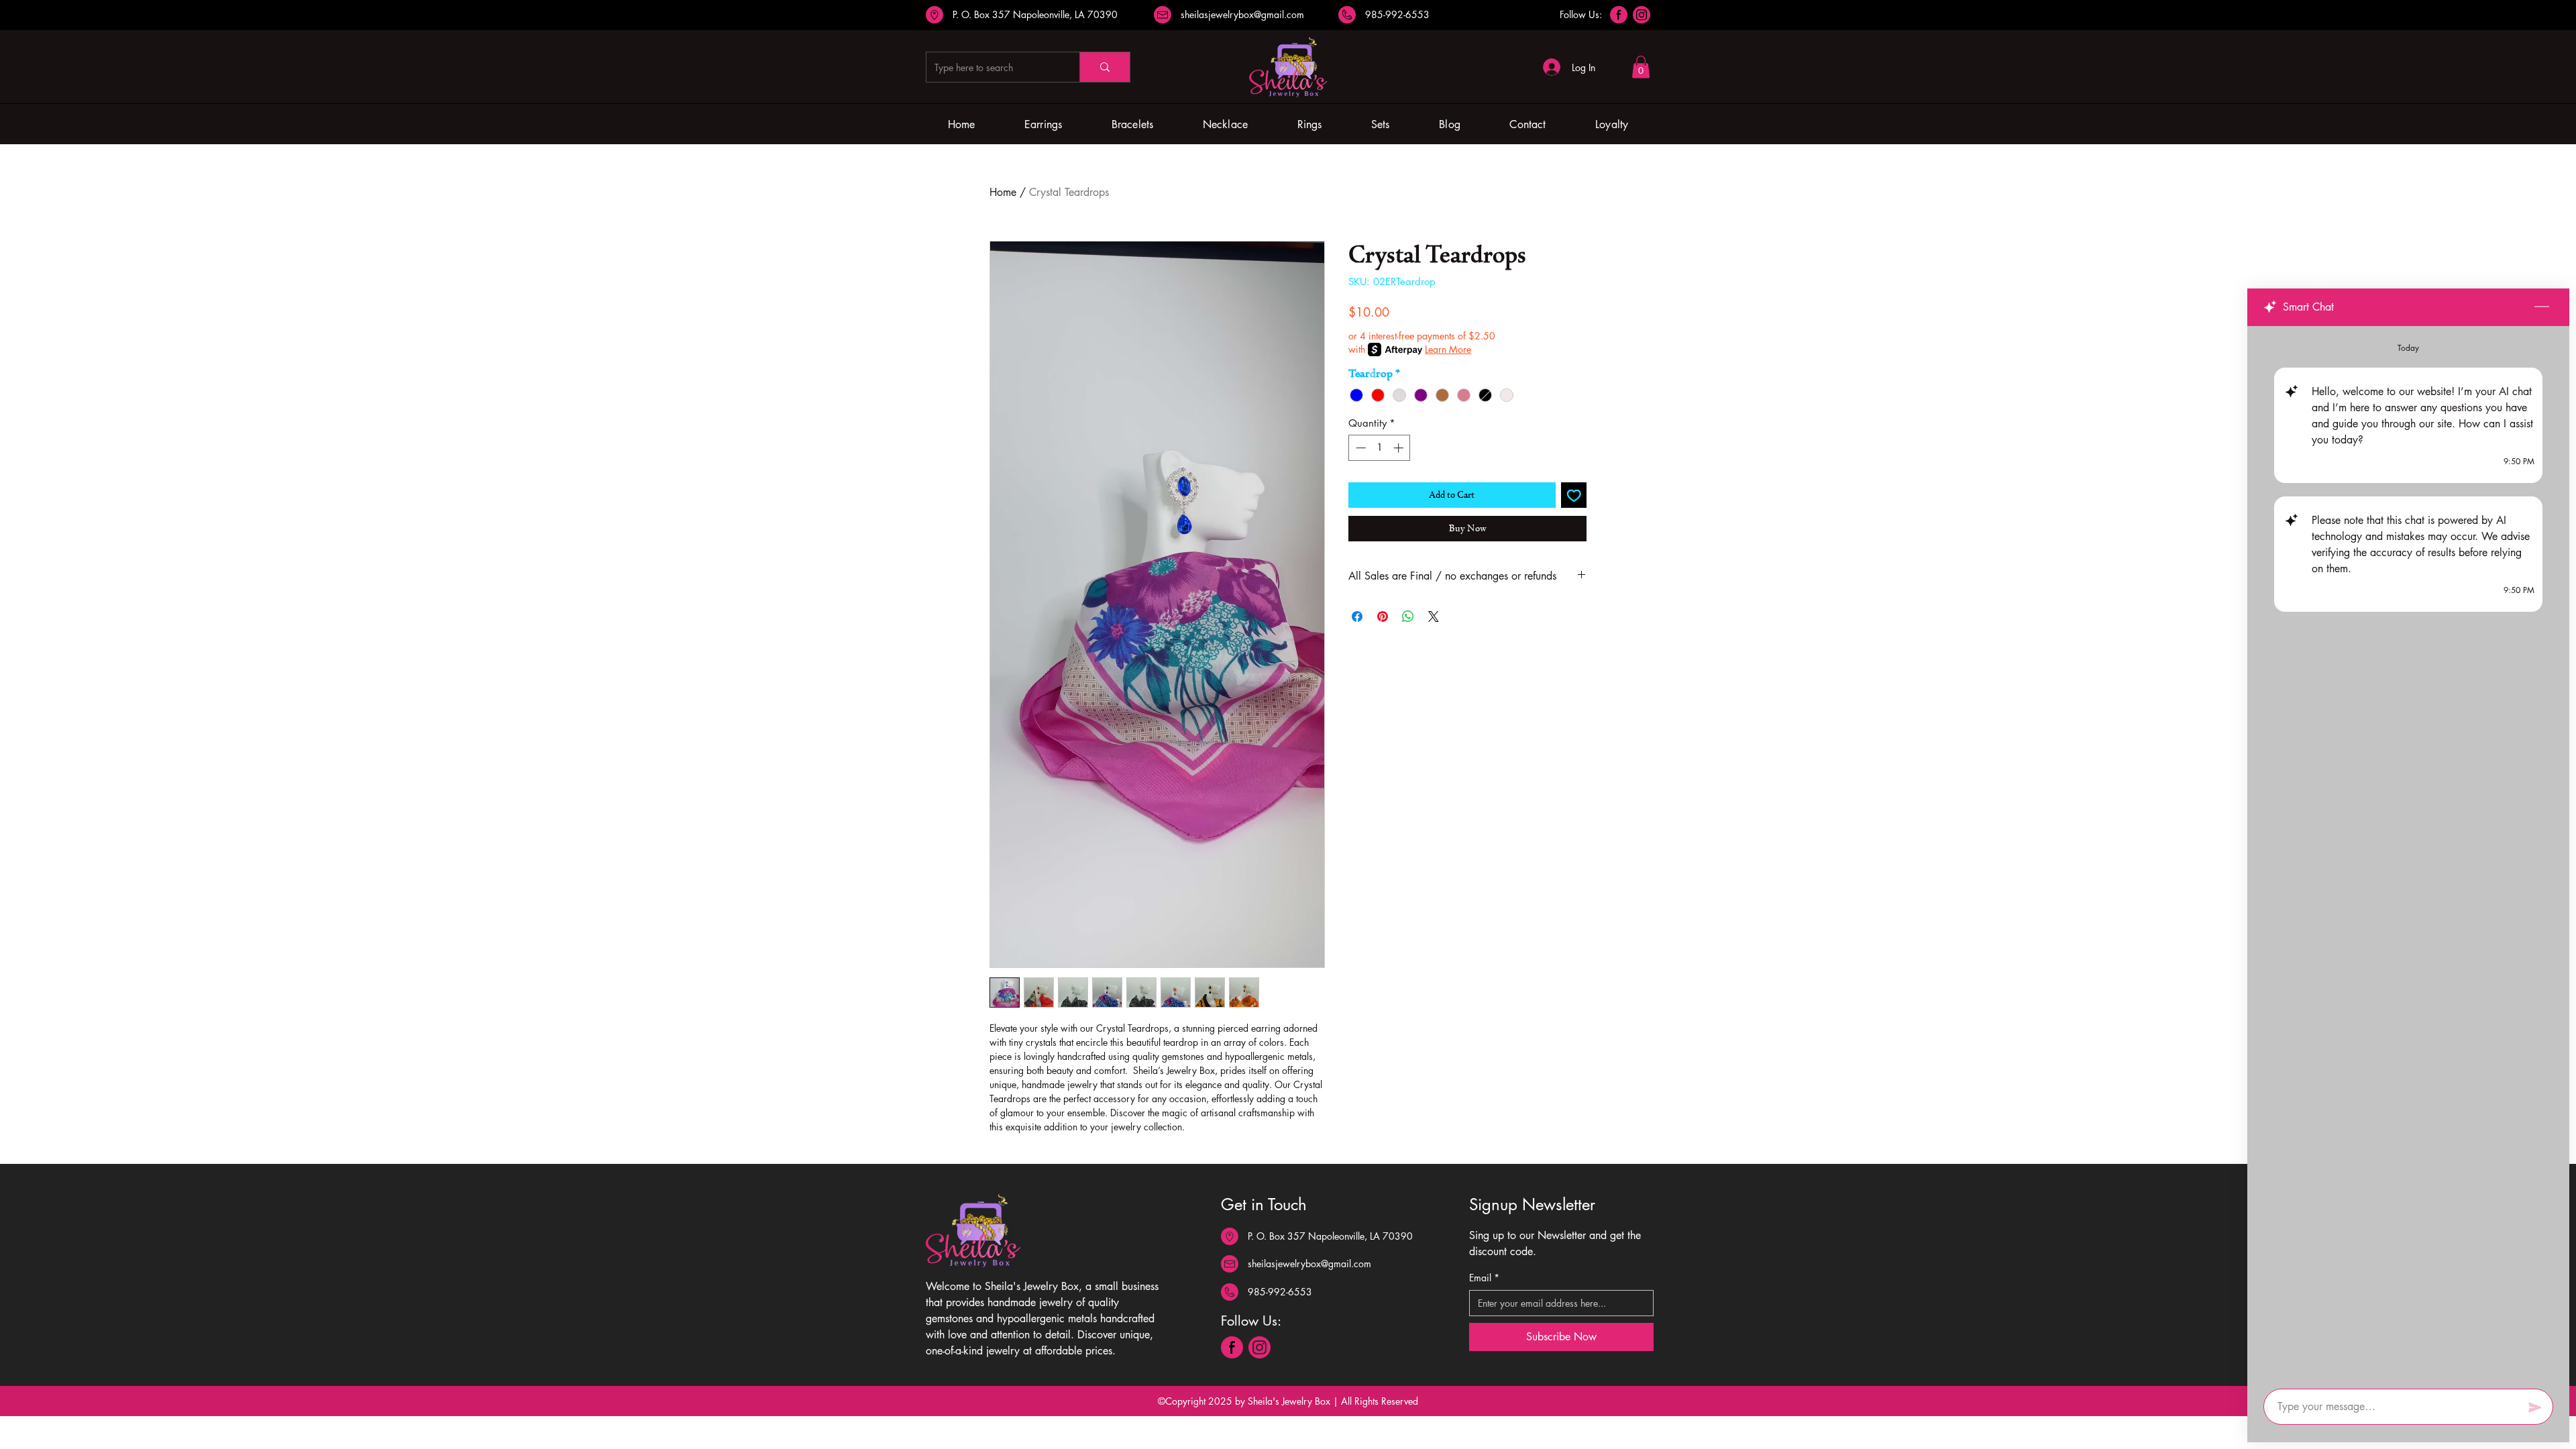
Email (1484, 1278)
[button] (1641, 67)
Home (1003, 192)
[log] (2408, 853)
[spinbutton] (1380, 448)
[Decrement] (1359, 448)
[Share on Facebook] (1357, 616)
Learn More (1448, 349)
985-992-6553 (1397, 14)
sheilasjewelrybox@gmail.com (1242, 14)
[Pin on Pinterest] (1383, 616)
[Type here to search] (1105, 67)
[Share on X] (1434, 616)
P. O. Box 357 (983, 14)
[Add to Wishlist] (1574, 495)
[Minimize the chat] (2542, 307)
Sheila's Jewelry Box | (1294, 1401)
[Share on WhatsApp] (1408, 616)
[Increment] (1400, 448)
